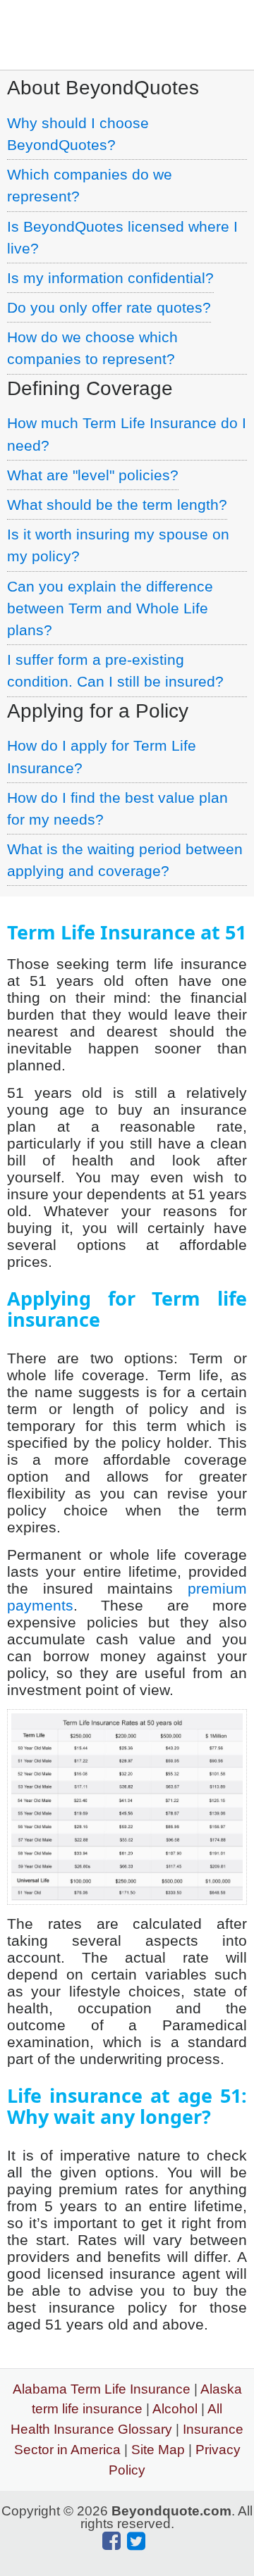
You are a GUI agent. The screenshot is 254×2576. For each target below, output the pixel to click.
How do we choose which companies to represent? (92, 348)
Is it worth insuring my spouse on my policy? (118, 545)
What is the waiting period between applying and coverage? (125, 860)
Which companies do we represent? (90, 185)
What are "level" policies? (93, 475)
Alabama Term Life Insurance (102, 2389)
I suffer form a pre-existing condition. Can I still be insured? (115, 670)
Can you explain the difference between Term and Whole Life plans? (110, 608)
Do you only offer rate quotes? (109, 307)
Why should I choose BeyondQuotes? (78, 134)
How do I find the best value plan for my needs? (117, 808)
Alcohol (175, 2409)
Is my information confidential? (110, 278)
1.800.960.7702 (153, 26)
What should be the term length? (117, 505)
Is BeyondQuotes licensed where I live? (122, 237)
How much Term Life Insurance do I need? (127, 434)
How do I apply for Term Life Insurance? (102, 756)
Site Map (158, 2450)
